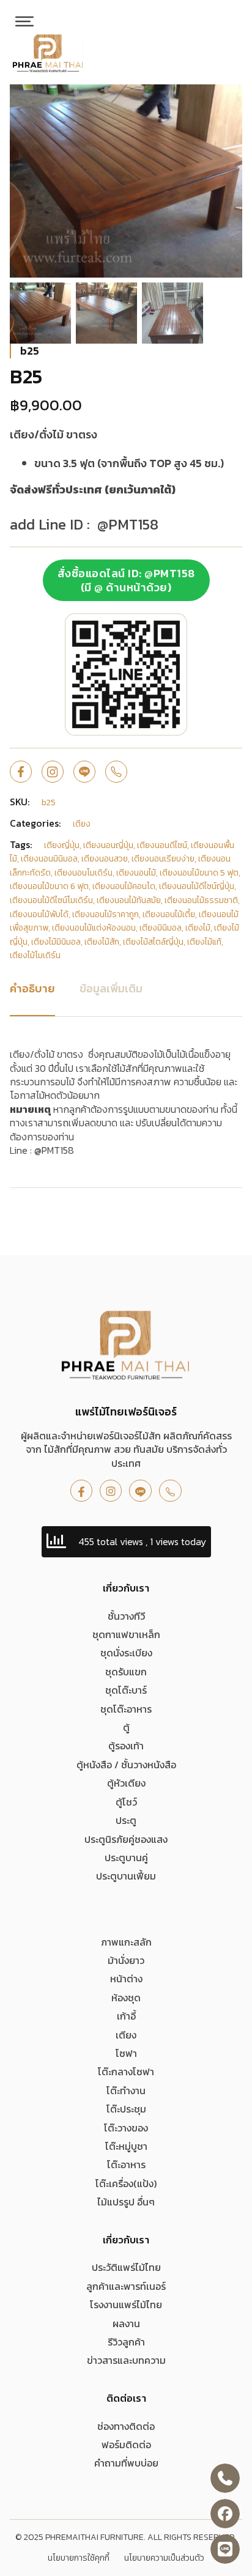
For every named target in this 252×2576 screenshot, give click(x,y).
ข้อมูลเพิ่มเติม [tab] (111, 988)
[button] (226, 101)
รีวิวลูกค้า (126, 2342)
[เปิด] (24, 21)
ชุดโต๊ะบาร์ (126, 1690)
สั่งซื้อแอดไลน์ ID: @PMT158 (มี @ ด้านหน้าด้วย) (126, 580)
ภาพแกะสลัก (126, 1942)
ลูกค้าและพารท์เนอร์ (126, 2286)
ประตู (126, 1820)
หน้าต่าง (126, 1979)
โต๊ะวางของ (126, 2128)
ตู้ (126, 1727)
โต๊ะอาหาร (126, 2165)
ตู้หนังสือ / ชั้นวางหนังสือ (126, 1765)
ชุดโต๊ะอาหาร (126, 1709)
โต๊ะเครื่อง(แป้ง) (126, 2183)
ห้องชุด (126, 1998)
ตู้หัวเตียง (126, 1783)
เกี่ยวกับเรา (126, 1588)
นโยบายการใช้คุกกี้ (79, 2558)
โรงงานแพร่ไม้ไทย (126, 2305)
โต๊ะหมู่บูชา (126, 2146)
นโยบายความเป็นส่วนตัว (164, 2558)
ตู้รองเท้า (126, 1746)
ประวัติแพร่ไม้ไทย (126, 2267)
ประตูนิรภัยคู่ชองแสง (126, 1839)
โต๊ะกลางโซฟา (126, 2072)
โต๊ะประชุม (126, 2109)
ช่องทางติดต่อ (126, 2426)
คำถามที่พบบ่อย (126, 2463)
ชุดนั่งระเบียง (126, 1653)
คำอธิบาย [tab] (32, 988)
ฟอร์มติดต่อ (126, 2445)
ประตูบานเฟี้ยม (126, 1876)
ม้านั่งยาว (126, 1960)
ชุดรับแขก (126, 1672)
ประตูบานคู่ (126, 1858)
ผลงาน (126, 2323)
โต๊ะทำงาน (126, 2091)
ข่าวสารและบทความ (126, 2360)
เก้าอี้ (126, 2016)
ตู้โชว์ (126, 1802)
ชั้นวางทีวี (126, 1616)
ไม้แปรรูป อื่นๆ (126, 2202)
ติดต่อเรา (126, 2398)
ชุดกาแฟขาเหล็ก (126, 1634)
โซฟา (126, 2053)
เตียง (126, 2035)
